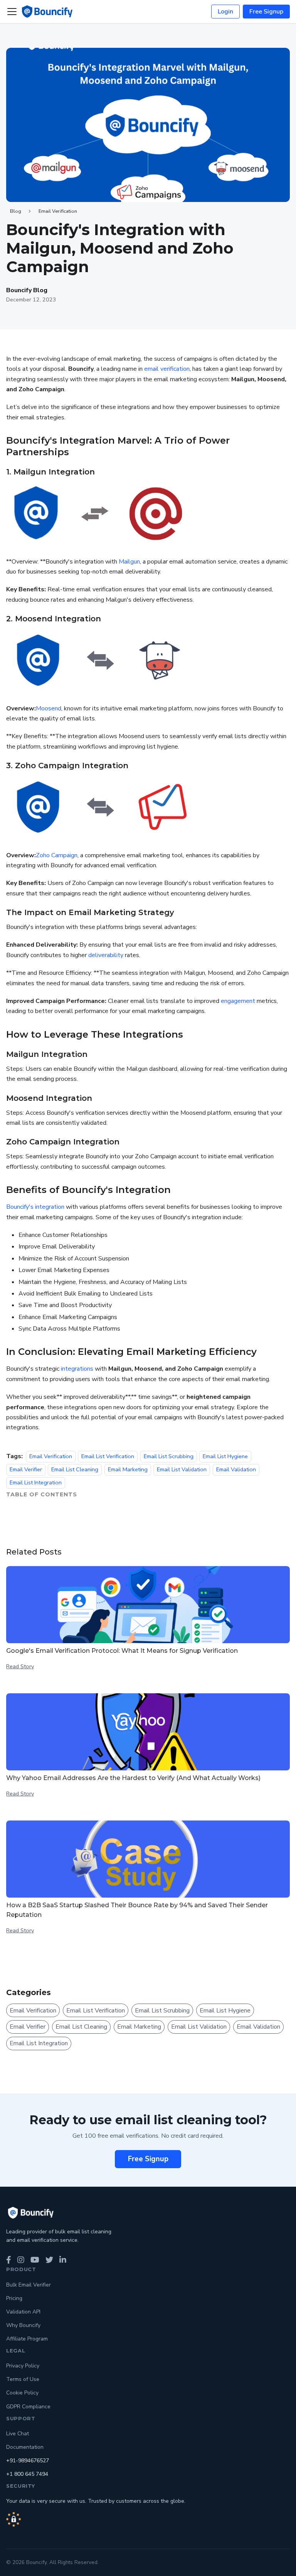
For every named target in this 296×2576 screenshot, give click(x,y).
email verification (167, 369)
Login (225, 12)
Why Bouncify (23, 2325)
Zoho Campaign (57, 855)
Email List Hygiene (225, 1456)
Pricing (14, 2298)
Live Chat (18, 2434)
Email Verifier (26, 1469)
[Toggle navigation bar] (12, 12)
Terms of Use (23, 2379)
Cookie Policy (22, 2393)
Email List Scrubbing (169, 1456)
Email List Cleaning (75, 1469)
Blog (16, 211)
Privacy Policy (23, 2366)
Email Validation (236, 1469)
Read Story (20, 1666)
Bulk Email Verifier (29, 2285)
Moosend (49, 708)
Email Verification (58, 211)
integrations (77, 1369)
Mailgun (129, 562)
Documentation (25, 2447)
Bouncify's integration (35, 1207)
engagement (238, 1001)
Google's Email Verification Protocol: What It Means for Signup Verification (122, 1651)
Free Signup (266, 12)
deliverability (106, 955)
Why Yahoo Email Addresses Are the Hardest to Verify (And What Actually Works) (133, 1778)
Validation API (23, 2312)
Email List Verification (108, 1456)
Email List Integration (36, 1483)
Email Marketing (128, 1469)
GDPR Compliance (28, 2407)
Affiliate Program (27, 2339)
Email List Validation (182, 1469)
